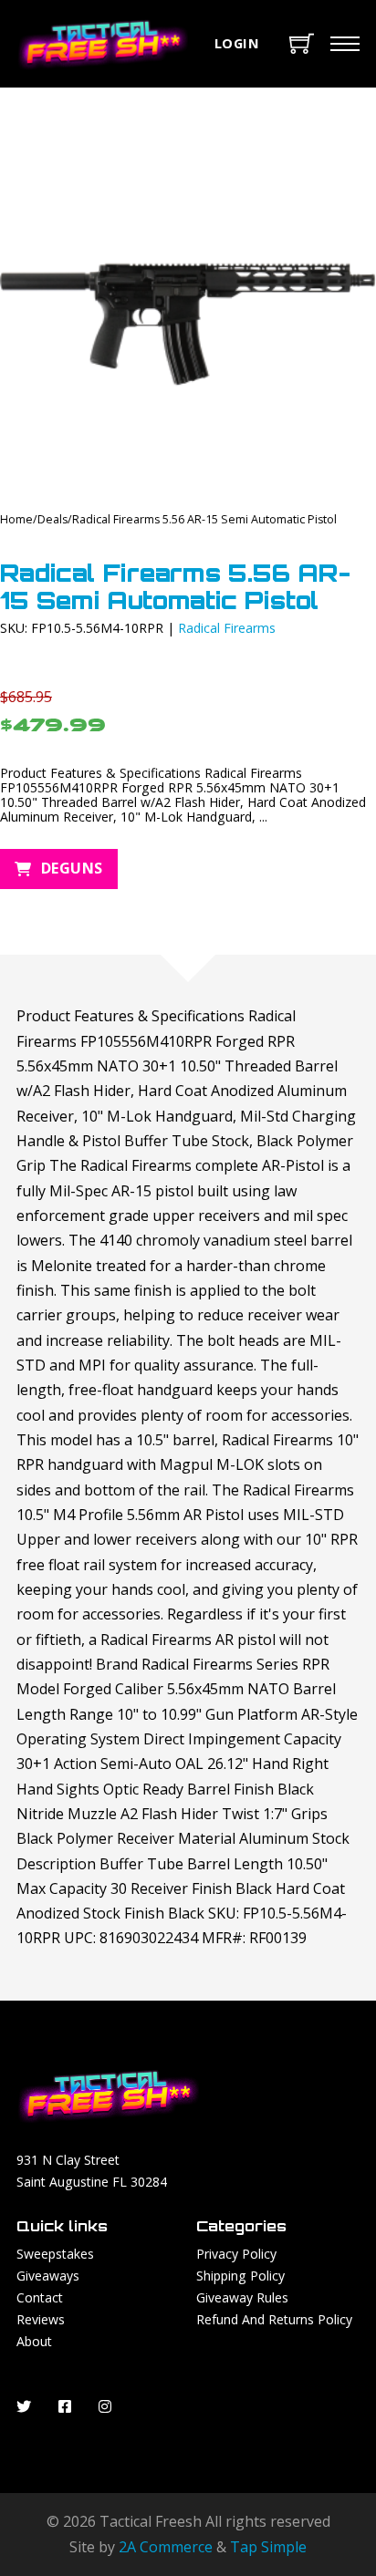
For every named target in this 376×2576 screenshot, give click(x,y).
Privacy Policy (236, 2254)
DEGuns (72, 868)
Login (237, 43)
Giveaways (48, 2276)
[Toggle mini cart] (302, 43)
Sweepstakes (55, 2254)
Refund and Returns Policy (274, 2319)
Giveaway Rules (242, 2297)
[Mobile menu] (345, 44)
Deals (52, 519)
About (34, 2341)
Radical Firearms (227, 628)
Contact (40, 2297)
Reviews (41, 2319)
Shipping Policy (240, 2276)
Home (16, 519)
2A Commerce (166, 2547)
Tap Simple (268, 2547)
